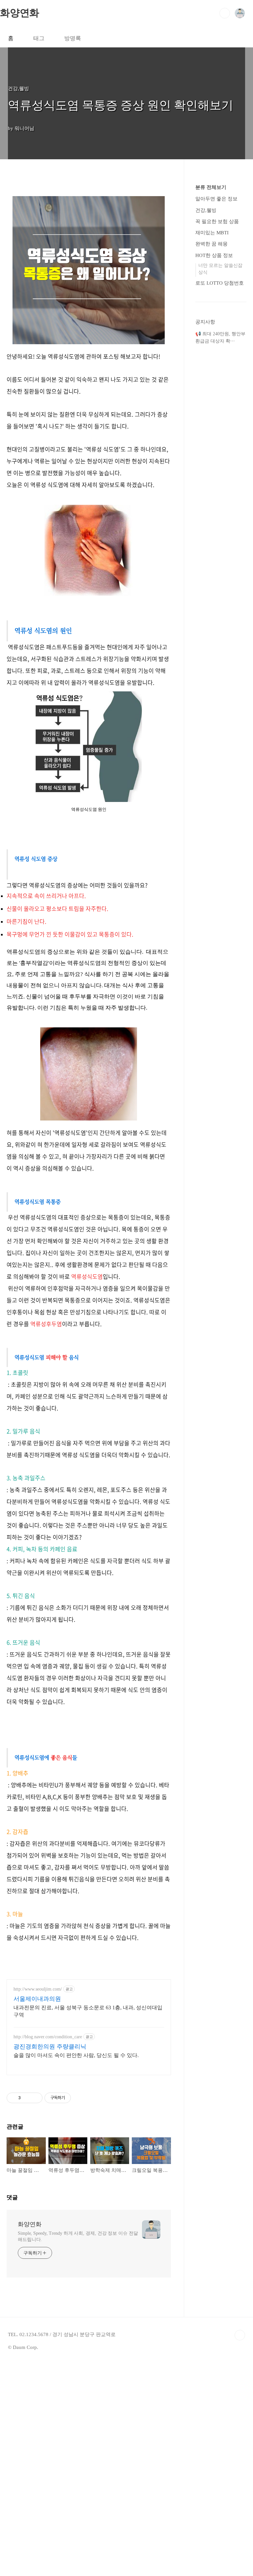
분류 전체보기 (211, 187)
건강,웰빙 (206, 210)
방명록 (73, 38)
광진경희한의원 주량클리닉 (50, 2047)
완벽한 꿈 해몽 (211, 244)
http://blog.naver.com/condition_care (48, 2037)
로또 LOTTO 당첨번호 (220, 283)
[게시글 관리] (35, 2098)
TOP (240, 2335)
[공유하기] (27, 2098)
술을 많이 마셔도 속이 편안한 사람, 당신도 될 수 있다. (76, 2055)
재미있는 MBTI (212, 233)
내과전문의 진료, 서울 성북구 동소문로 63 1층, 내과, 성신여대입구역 (88, 2011)
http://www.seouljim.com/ (38, 1989)
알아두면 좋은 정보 (216, 199)
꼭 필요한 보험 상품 (217, 221)
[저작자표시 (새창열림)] (74, 2098)
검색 (225, 13)
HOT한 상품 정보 (214, 255)
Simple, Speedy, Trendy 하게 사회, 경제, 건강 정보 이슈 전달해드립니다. (78, 2236)
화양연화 (20, 13)
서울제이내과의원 (37, 1999)
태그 (39, 38)
